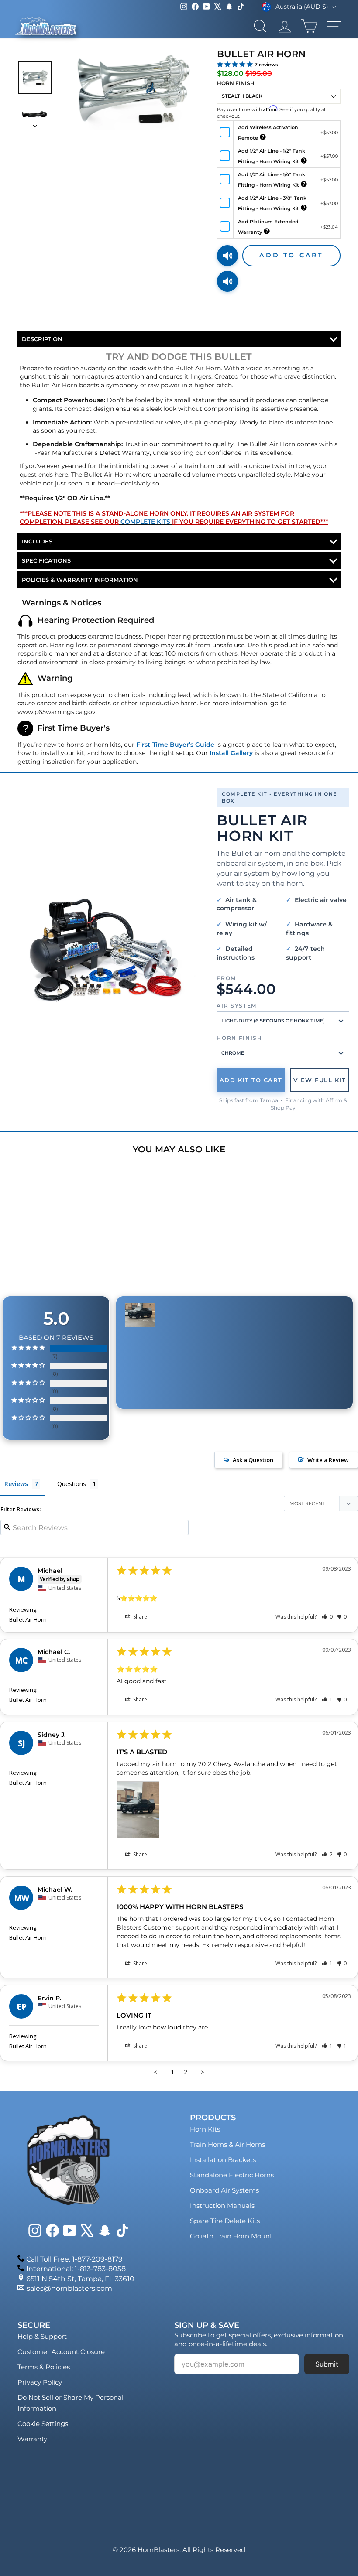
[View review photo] (138, 1810)
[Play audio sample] (227, 256)
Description (42, 339)
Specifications (46, 560)
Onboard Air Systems (224, 2190)
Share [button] (139, 1617)
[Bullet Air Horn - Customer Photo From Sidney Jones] (140, 1315)
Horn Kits (205, 2129)
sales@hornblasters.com (69, 2288)
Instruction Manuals (222, 2205)
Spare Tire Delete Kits (225, 2221)
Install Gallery (231, 753)
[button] (327, 1617)
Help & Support (42, 2336)
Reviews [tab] (16, 1484)
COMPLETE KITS (145, 522)
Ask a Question (253, 1460)
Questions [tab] (72, 1484)
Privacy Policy (40, 2382)
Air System (237, 1006)
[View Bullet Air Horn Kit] (105, 950)
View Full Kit (320, 1080)
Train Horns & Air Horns (227, 2144)
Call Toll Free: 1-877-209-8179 (74, 2259)
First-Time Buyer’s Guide (175, 745)
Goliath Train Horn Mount (231, 2236)
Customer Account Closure (61, 2352)
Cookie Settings (43, 2424)
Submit (327, 2364)
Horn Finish (236, 83)
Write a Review (328, 1460)
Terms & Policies (44, 2367)
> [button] (202, 2072)
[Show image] (35, 78)
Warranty (32, 2439)
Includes (37, 541)
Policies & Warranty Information (80, 580)
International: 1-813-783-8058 (76, 2269)
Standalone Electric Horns (232, 2175)
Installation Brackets (223, 2160)
